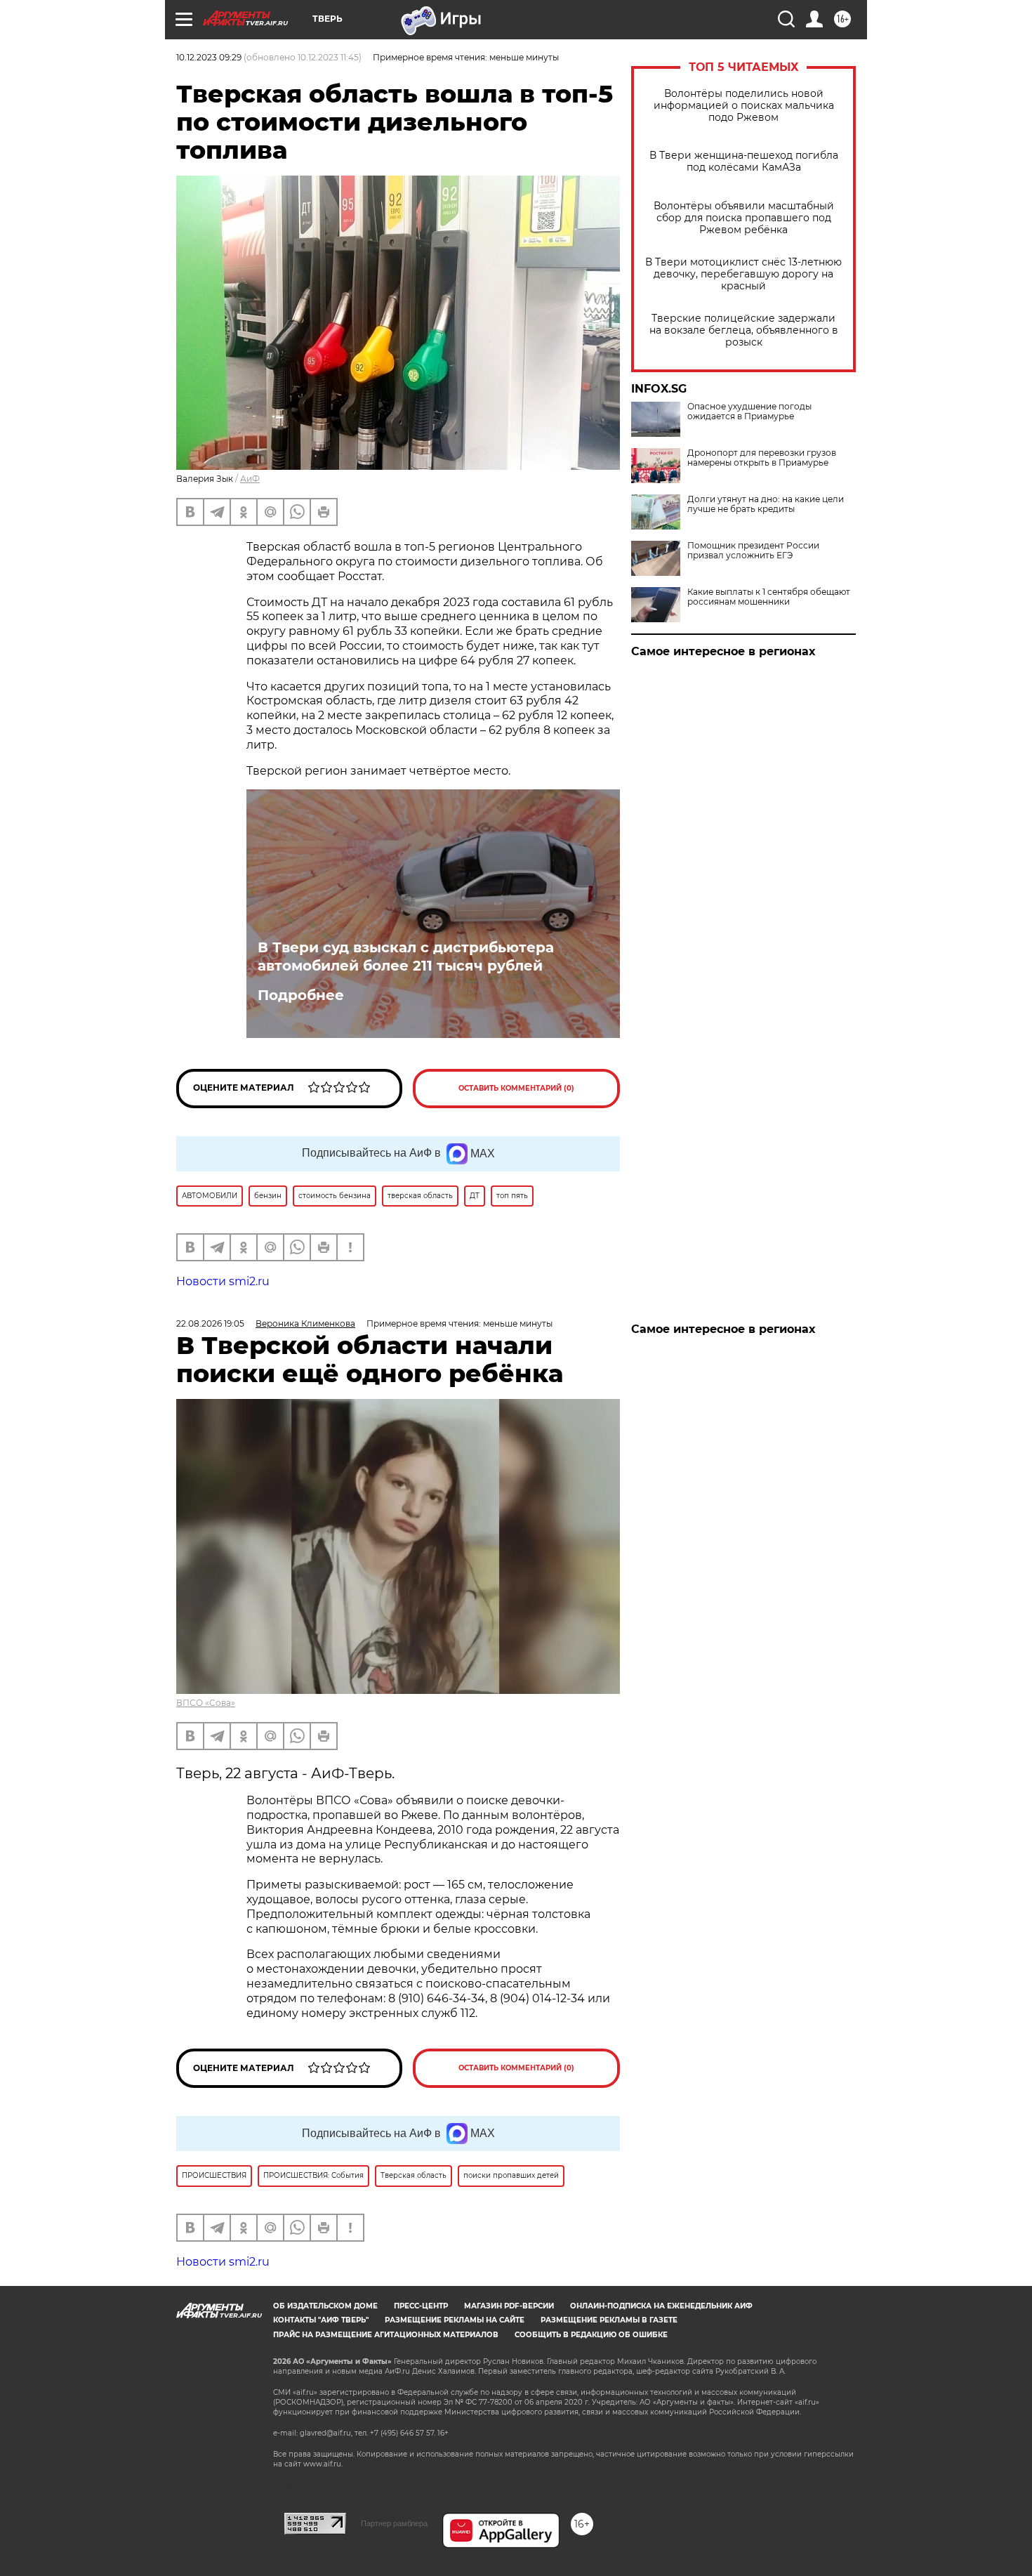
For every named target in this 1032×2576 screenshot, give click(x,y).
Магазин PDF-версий (509, 2306)
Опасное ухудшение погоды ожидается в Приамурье (749, 412)
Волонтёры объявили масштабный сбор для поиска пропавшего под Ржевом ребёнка (744, 218)
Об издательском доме (325, 2306)
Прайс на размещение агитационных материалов (386, 2335)
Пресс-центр (421, 2306)
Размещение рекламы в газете (609, 2320)
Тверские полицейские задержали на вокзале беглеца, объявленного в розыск (744, 330)
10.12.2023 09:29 (209, 57)
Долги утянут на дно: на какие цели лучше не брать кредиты (766, 504)
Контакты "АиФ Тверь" (321, 2320)
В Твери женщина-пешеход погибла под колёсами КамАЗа (744, 162)
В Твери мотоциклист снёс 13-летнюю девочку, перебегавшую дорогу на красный (743, 274)
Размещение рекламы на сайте (455, 2320)
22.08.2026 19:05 (210, 1323)
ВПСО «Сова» (206, 1703)
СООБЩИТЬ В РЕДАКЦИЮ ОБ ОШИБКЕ (591, 2335)
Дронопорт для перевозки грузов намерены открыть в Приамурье (762, 458)
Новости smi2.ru (223, 1281)
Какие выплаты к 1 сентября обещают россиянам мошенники (769, 597)
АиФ (250, 479)
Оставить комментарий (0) (516, 1088)
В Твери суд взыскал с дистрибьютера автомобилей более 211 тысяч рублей (406, 957)
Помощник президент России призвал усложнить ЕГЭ (753, 551)
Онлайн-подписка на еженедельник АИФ (661, 2306)
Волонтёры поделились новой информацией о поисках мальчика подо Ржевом (744, 106)
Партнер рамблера (394, 2523)
